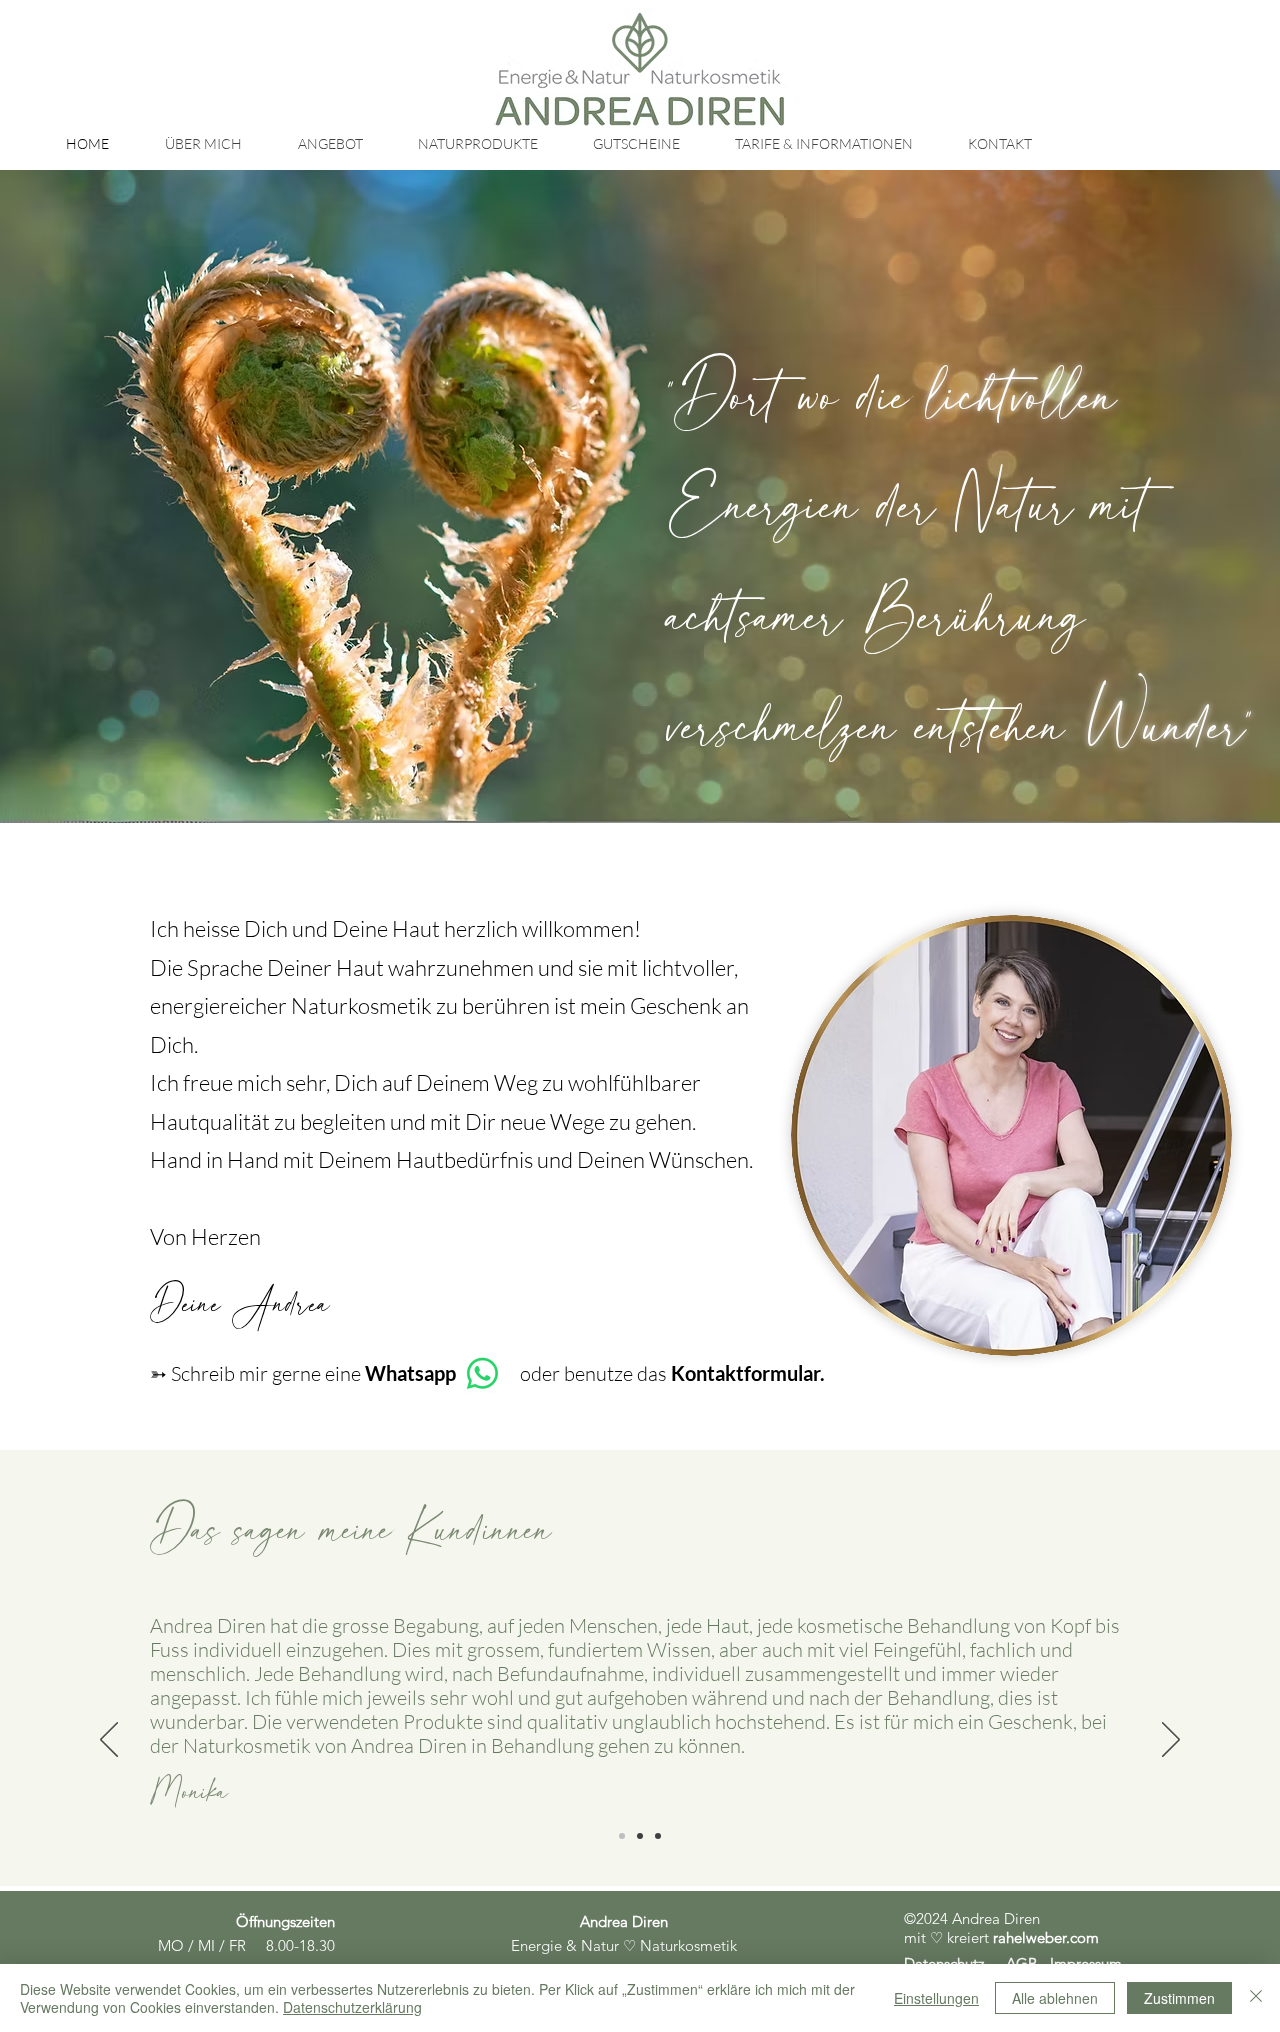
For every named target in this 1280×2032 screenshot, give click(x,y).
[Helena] (640, 1836)
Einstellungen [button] (936, 1998)
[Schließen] (1256, 1998)
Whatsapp (410, 1373)
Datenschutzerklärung (352, 2007)
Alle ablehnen (1055, 1998)
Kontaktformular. (748, 1373)
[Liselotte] (658, 1836)
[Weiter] (1171, 1741)
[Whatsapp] (482, 1373)
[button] (330, 144)
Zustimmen (1179, 1998)
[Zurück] (109, 1741)
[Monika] (622, 1836)
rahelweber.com (1046, 1937)
